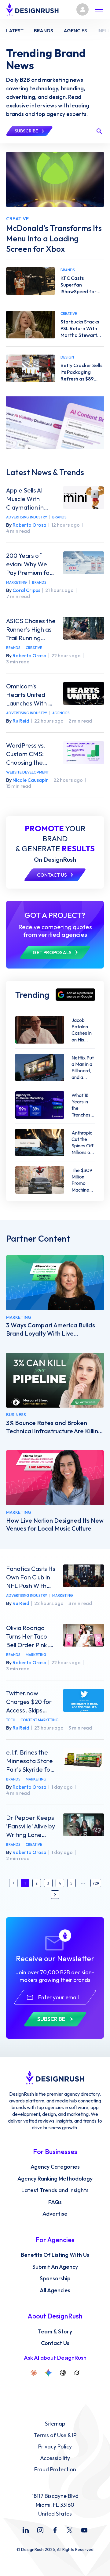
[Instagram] (40, 2530)
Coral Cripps (26, 590)
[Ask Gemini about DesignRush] (48, 2373)
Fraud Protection (55, 2470)
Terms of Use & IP (55, 2435)
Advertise (55, 2214)
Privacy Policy (55, 2447)
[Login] (82, 9)
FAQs (55, 2202)
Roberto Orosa (29, 525)
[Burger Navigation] (99, 9)
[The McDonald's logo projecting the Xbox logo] (55, 179)
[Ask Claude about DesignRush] (34, 2373)
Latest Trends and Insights (55, 2190)
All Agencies (55, 2290)
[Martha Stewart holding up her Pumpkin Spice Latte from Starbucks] (31, 325)
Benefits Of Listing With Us (55, 2255)
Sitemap (55, 2424)
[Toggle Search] (99, 131)
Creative (34, 648)
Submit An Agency (55, 2267)
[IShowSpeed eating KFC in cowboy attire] (31, 281)
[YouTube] (84, 2530)
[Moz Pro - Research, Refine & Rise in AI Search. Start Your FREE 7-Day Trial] (55, 423)
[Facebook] (55, 2530)
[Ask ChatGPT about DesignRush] (63, 2373)
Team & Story (55, 2332)
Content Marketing (40, 1720)
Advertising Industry (27, 517)
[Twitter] (70, 2530)
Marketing (16, 582)
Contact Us (55, 2343)
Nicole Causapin (31, 780)
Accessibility (55, 2458)
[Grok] (77, 2373)
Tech (11, 1720)
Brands (59, 517)
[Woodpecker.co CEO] (55, 1380)
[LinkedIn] (26, 2530)
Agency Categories (55, 2167)
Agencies (61, 713)
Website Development (28, 772)
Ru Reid (21, 721)
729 (96, 1883)
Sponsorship (55, 2278)
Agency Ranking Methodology (55, 2179)
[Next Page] (55, 1895)
